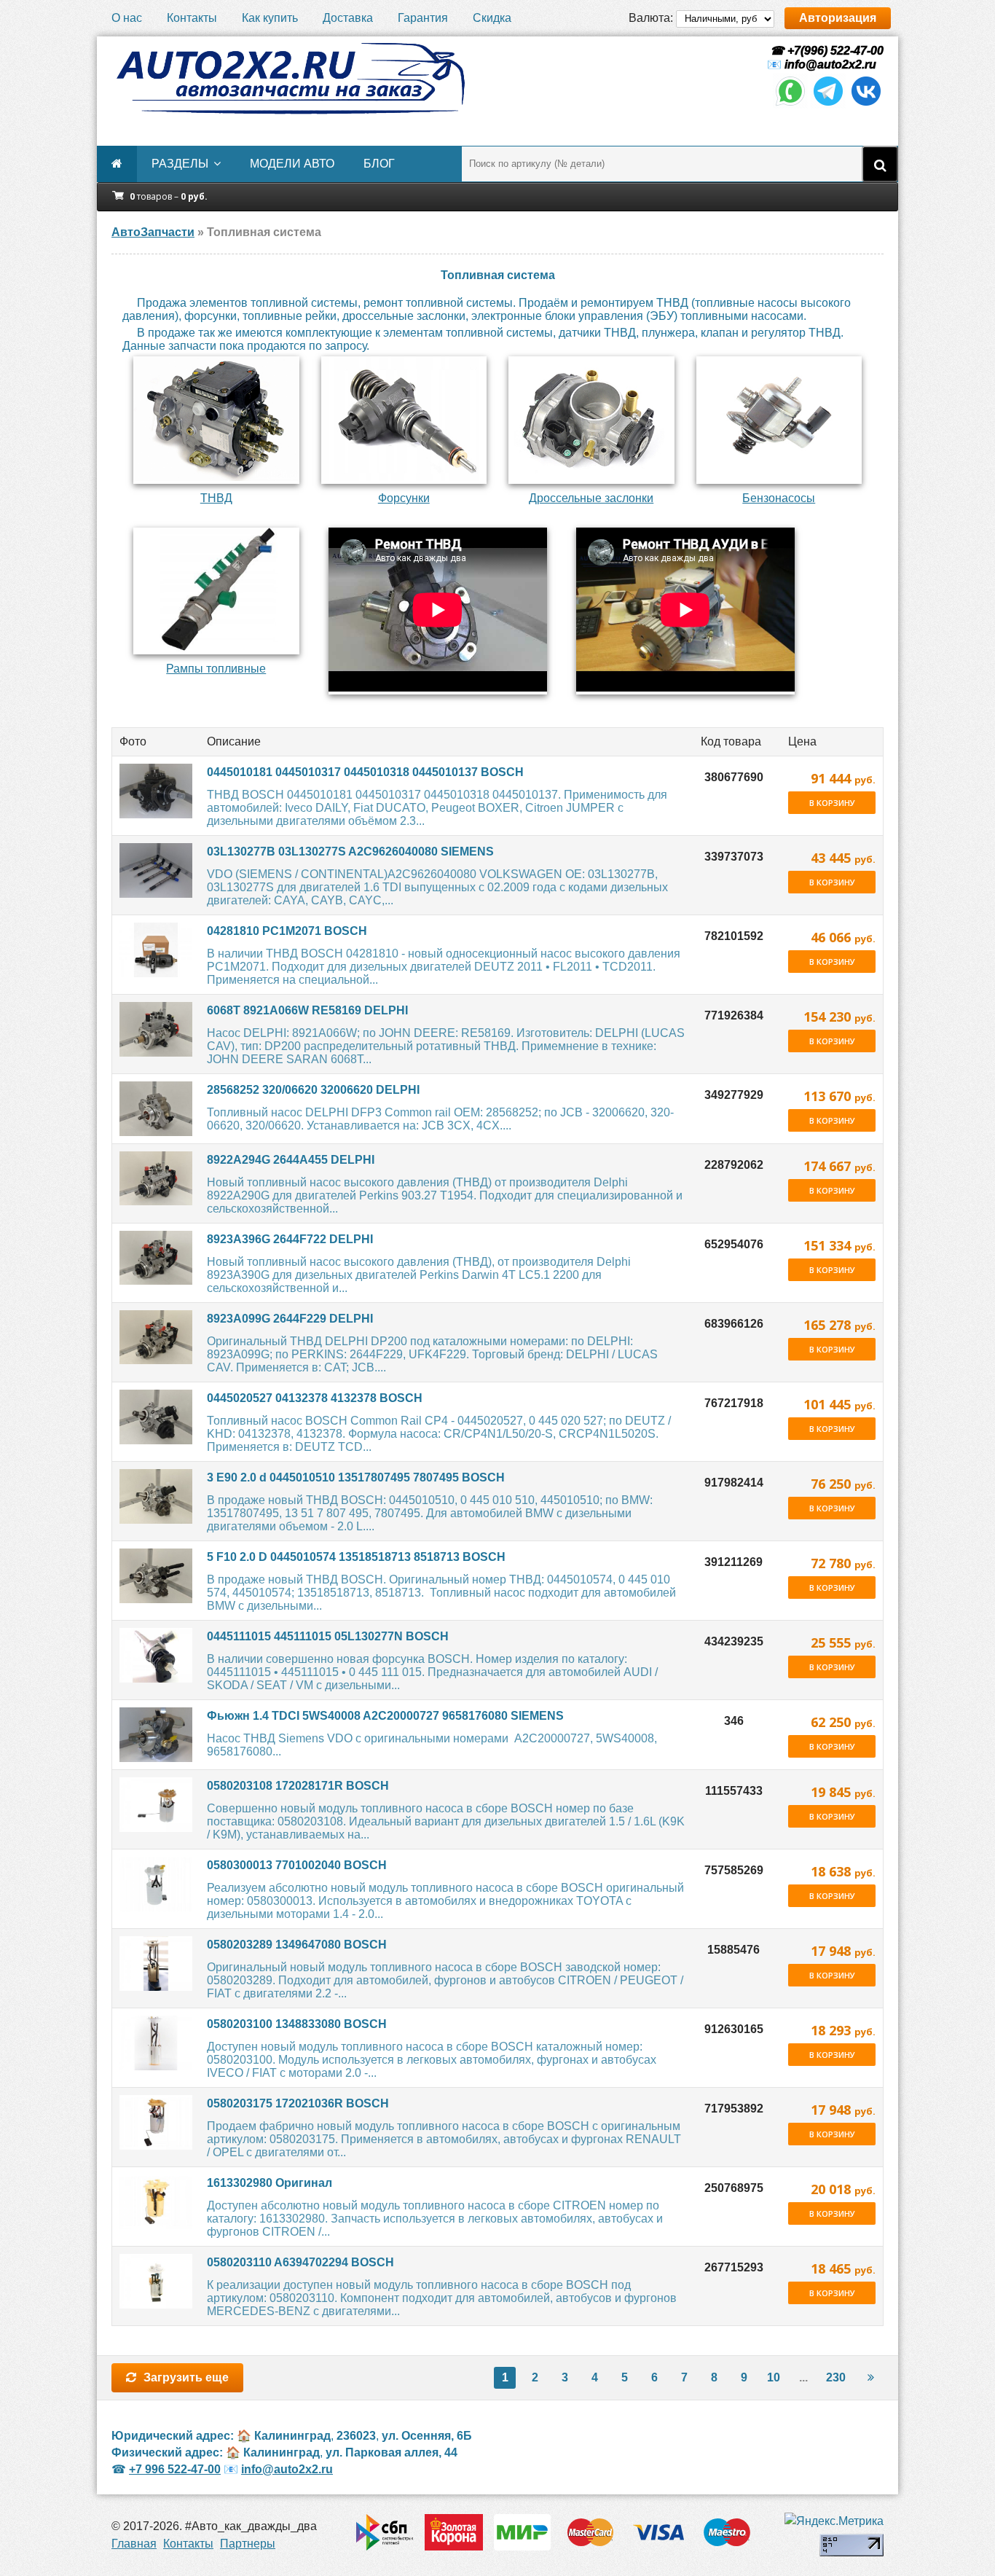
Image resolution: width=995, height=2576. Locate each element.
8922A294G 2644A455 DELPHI (291, 1160)
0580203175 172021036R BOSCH (298, 2103)
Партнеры (248, 2544)
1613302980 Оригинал (270, 2183)
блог (379, 164)
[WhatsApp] (790, 105)
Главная (134, 2544)
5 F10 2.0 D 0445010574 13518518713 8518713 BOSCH (356, 1557)
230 (836, 2377)
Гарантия (423, 18)
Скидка (492, 18)
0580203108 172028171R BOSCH (298, 1786)
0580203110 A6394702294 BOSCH (300, 2262)
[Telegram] (828, 105)
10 (774, 2377)
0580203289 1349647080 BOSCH (297, 1945)
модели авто (292, 164)
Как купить (270, 18)
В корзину (832, 803)
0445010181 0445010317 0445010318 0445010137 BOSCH (365, 772)
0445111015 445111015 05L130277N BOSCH (328, 1636)
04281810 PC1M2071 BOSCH (287, 931)
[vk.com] (866, 105)
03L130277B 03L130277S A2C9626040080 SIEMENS (350, 852)
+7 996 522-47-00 (175, 2469)
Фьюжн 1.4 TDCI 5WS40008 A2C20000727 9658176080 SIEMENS (385, 1716)
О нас (127, 18)
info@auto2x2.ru (830, 64)
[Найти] (880, 164)
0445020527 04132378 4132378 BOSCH (315, 1398)
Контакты (192, 18)
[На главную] (290, 79)
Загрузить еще (186, 2377)
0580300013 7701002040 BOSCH (297, 1865)
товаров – (169, 196)
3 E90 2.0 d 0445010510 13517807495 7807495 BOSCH (356, 1477)
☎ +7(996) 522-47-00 (825, 51)
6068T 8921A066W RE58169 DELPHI (307, 1010)
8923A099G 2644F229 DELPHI (290, 1319)
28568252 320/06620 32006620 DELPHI (313, 1090)
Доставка (348, 18)
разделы (180, 164)
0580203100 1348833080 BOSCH (297, 2024)
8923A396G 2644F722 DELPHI (290, 1239)
